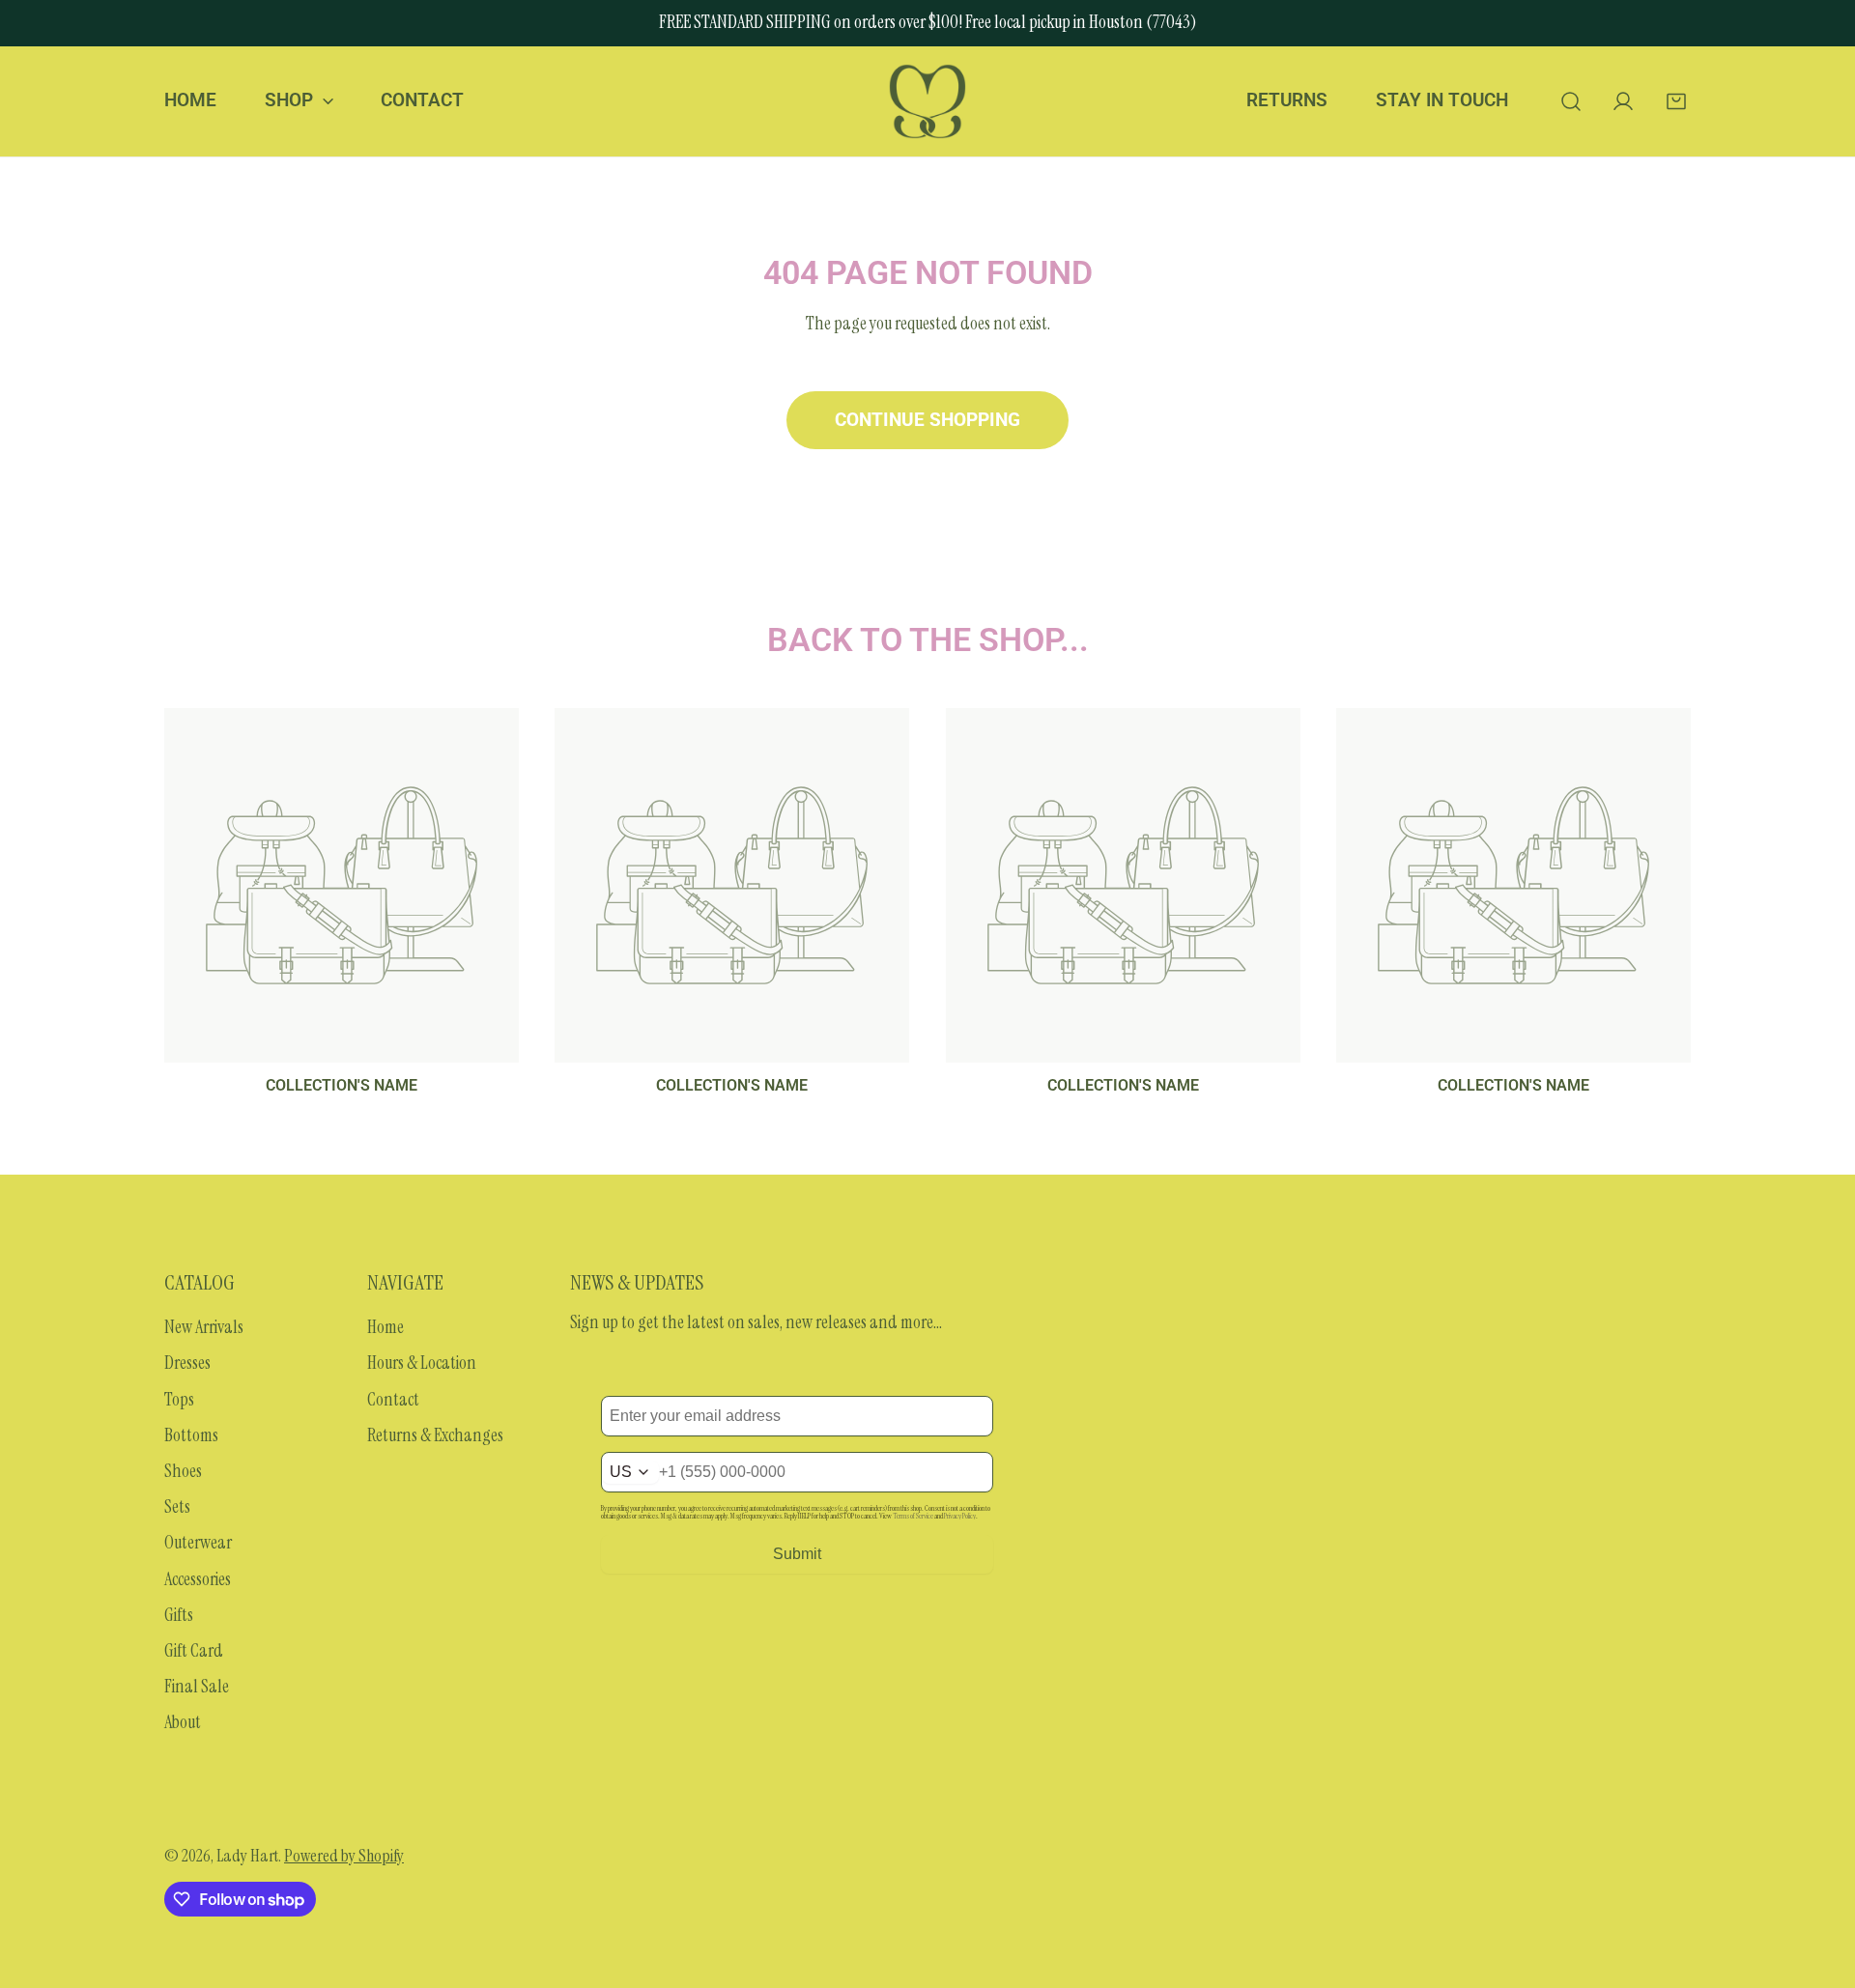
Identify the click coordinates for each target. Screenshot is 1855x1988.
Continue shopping (927, 420)
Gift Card (194, 1651)
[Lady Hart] (927, 101)
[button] (1676, 101)
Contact (393, 1400)
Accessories (198, 1579)
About (183, 1722)
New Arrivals (204, 1327)
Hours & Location (422, 1363)
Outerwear (198, 1543)
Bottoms (191, 1435)
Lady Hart (247, 1856)
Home (385, 1327)
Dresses (187, 1363)
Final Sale (197, 1687)
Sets (177, 1507)
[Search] (1570, 101)
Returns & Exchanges (435, 1435)
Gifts (179, 1615)
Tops (179, 1400)
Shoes (183, 1471)
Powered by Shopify (344, 1856)
